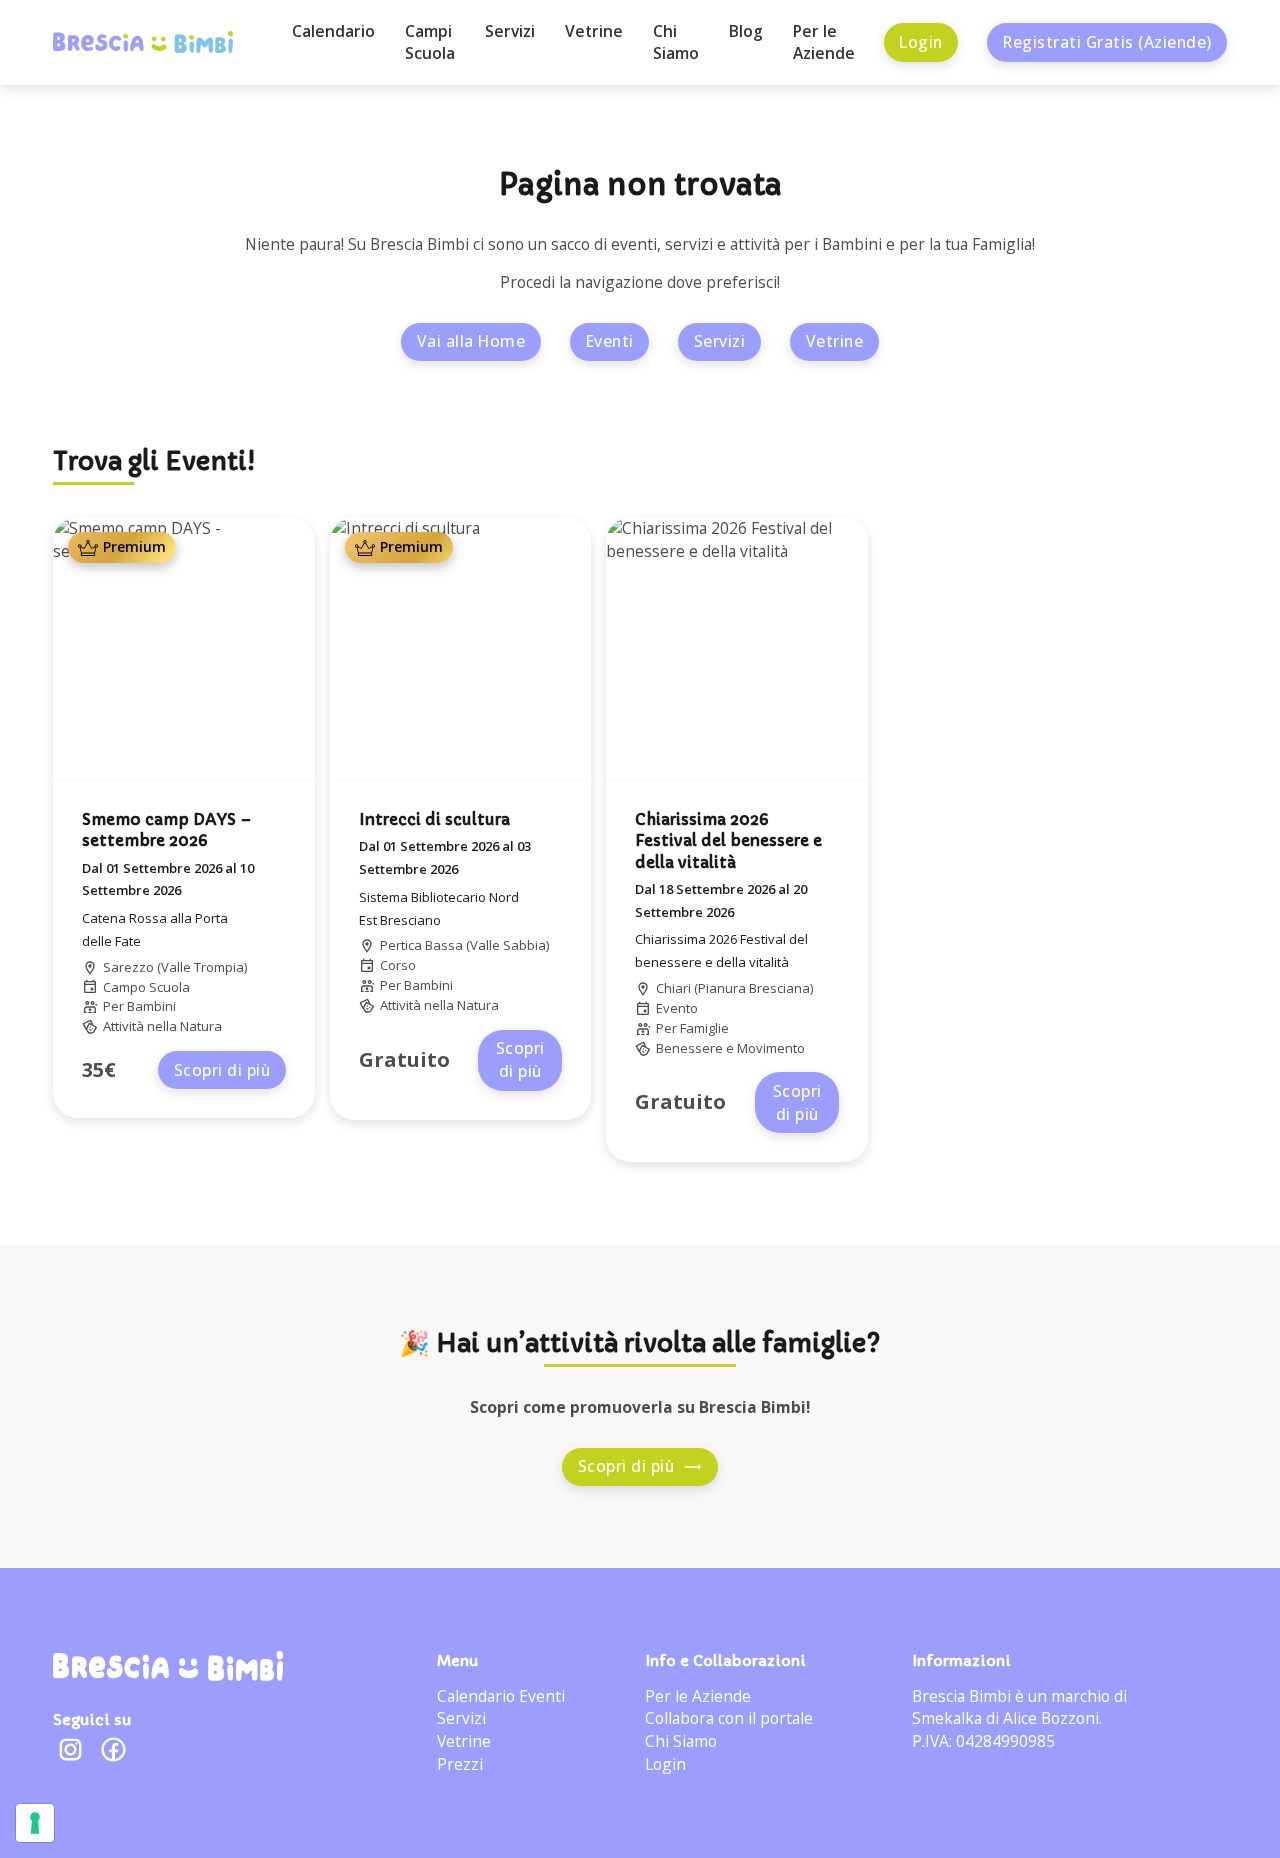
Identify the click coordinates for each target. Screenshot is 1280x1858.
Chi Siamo (676, 42)
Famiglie (704, 1028)
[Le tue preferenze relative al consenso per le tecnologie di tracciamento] (35, 1823)
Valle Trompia (202, 967)
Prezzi (460, 1764)
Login (921, 42)
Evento (677, 1008)
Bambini (151, 1006)
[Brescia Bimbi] (168, 1666)
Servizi (510, 31)
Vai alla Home (471, 341)
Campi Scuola (430, 42)
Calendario (333, 31)
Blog (746, 31)
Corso (398, 965)
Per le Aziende (824, 42)
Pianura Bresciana (754, 988)
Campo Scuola (146, 987)
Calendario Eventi (501, 1696)
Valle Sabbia (508, 945)
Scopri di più (222, 1070)
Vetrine (594, 31)
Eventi (610, 341)
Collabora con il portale (729, 1718)
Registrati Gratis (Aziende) (1107, 42)
